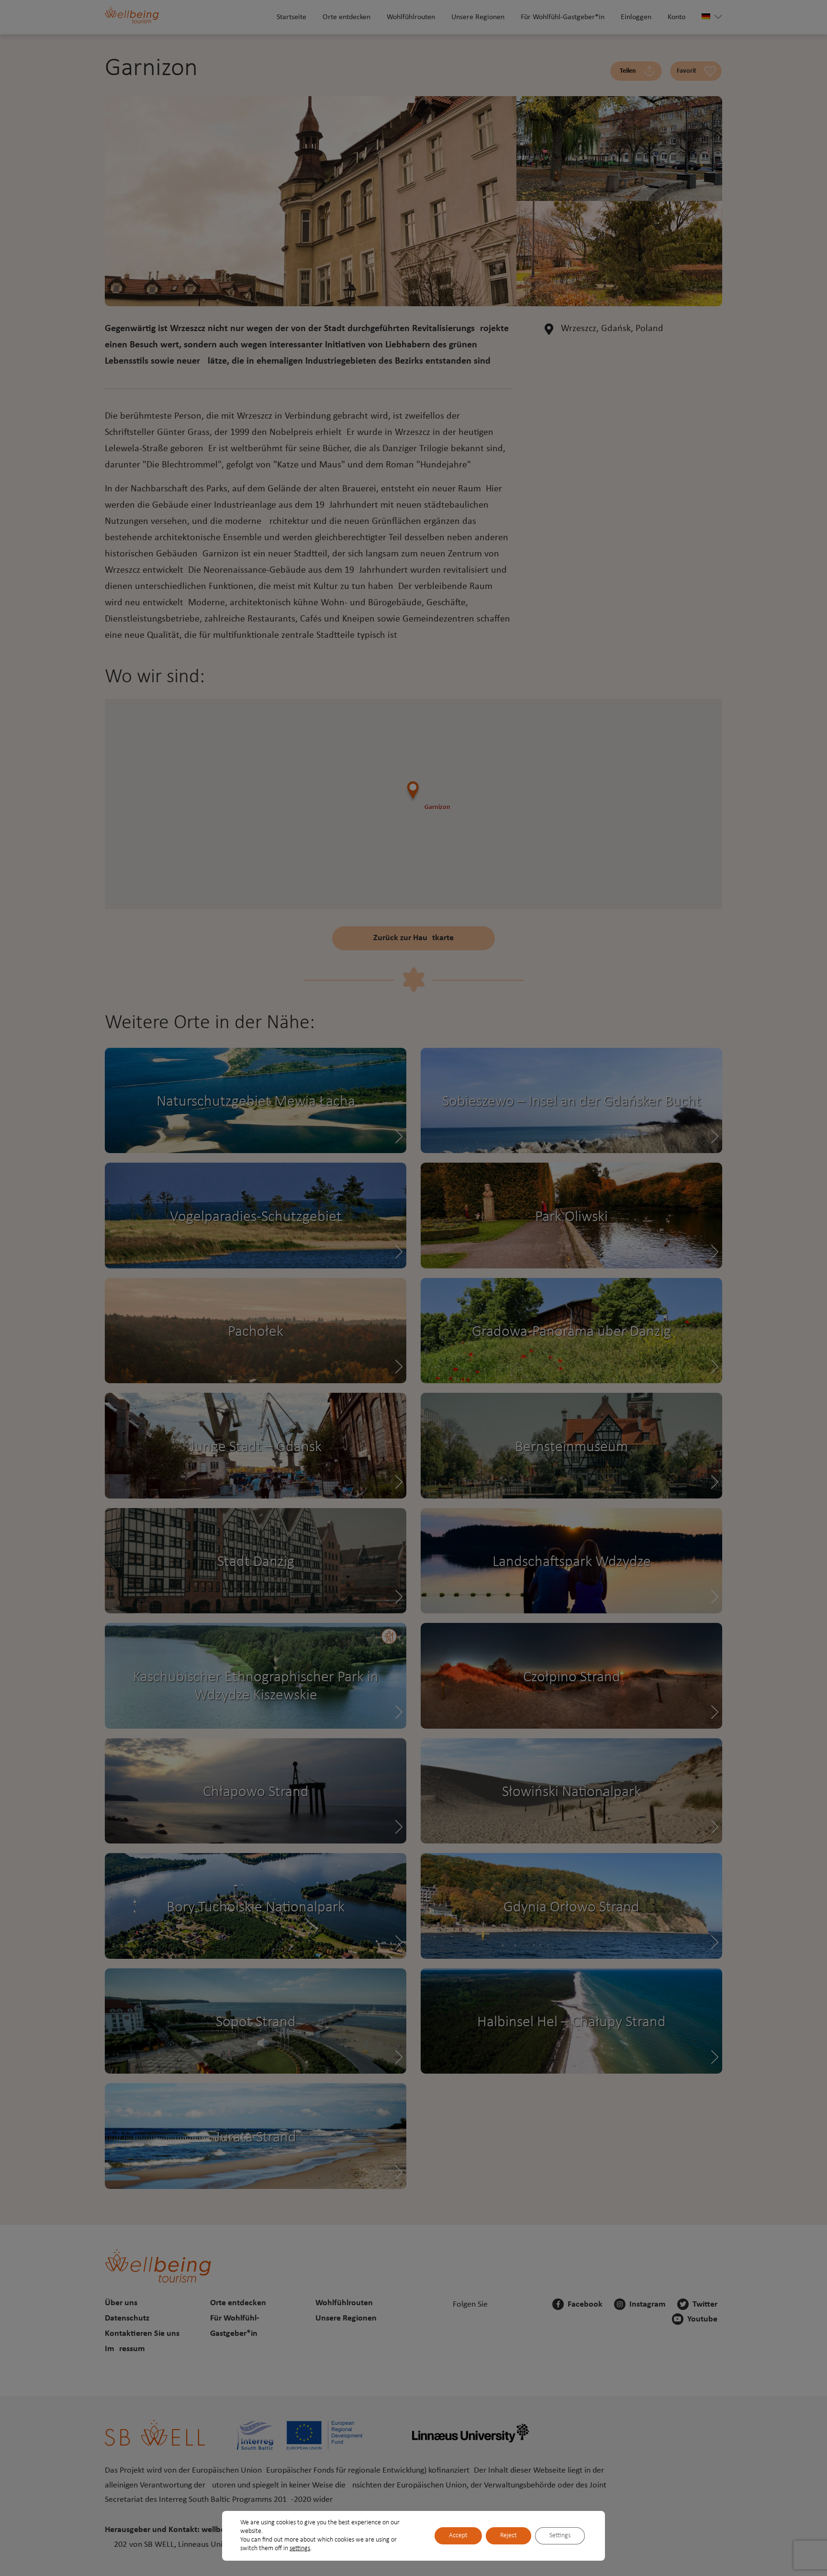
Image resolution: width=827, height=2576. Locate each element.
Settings (560, 2536)
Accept (458, 2536)
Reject (508, 2536)
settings (300, 2548)
